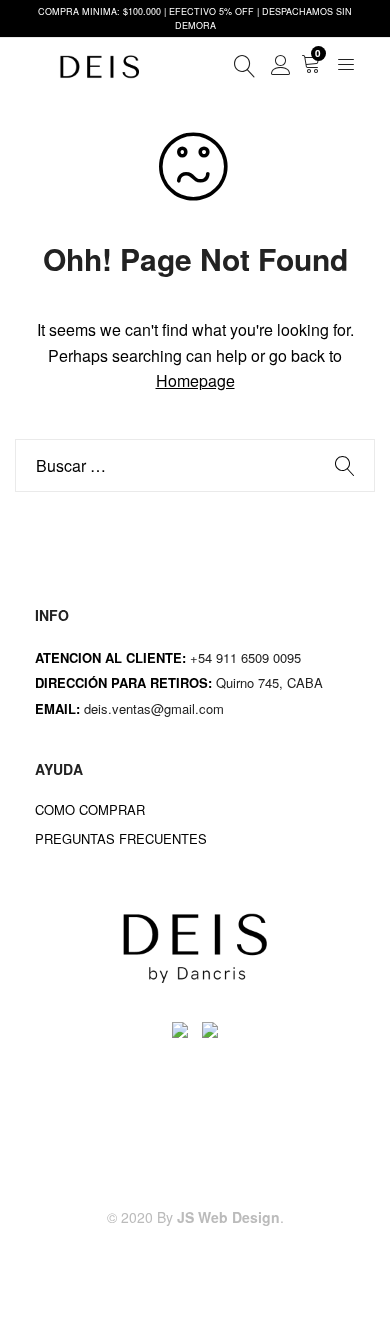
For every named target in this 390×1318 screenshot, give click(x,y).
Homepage (195, 380)
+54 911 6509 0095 (245, 657)
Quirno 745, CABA (271, 682)
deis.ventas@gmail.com (156, 708)
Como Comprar (90, 809)
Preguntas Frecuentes (121, 838)
